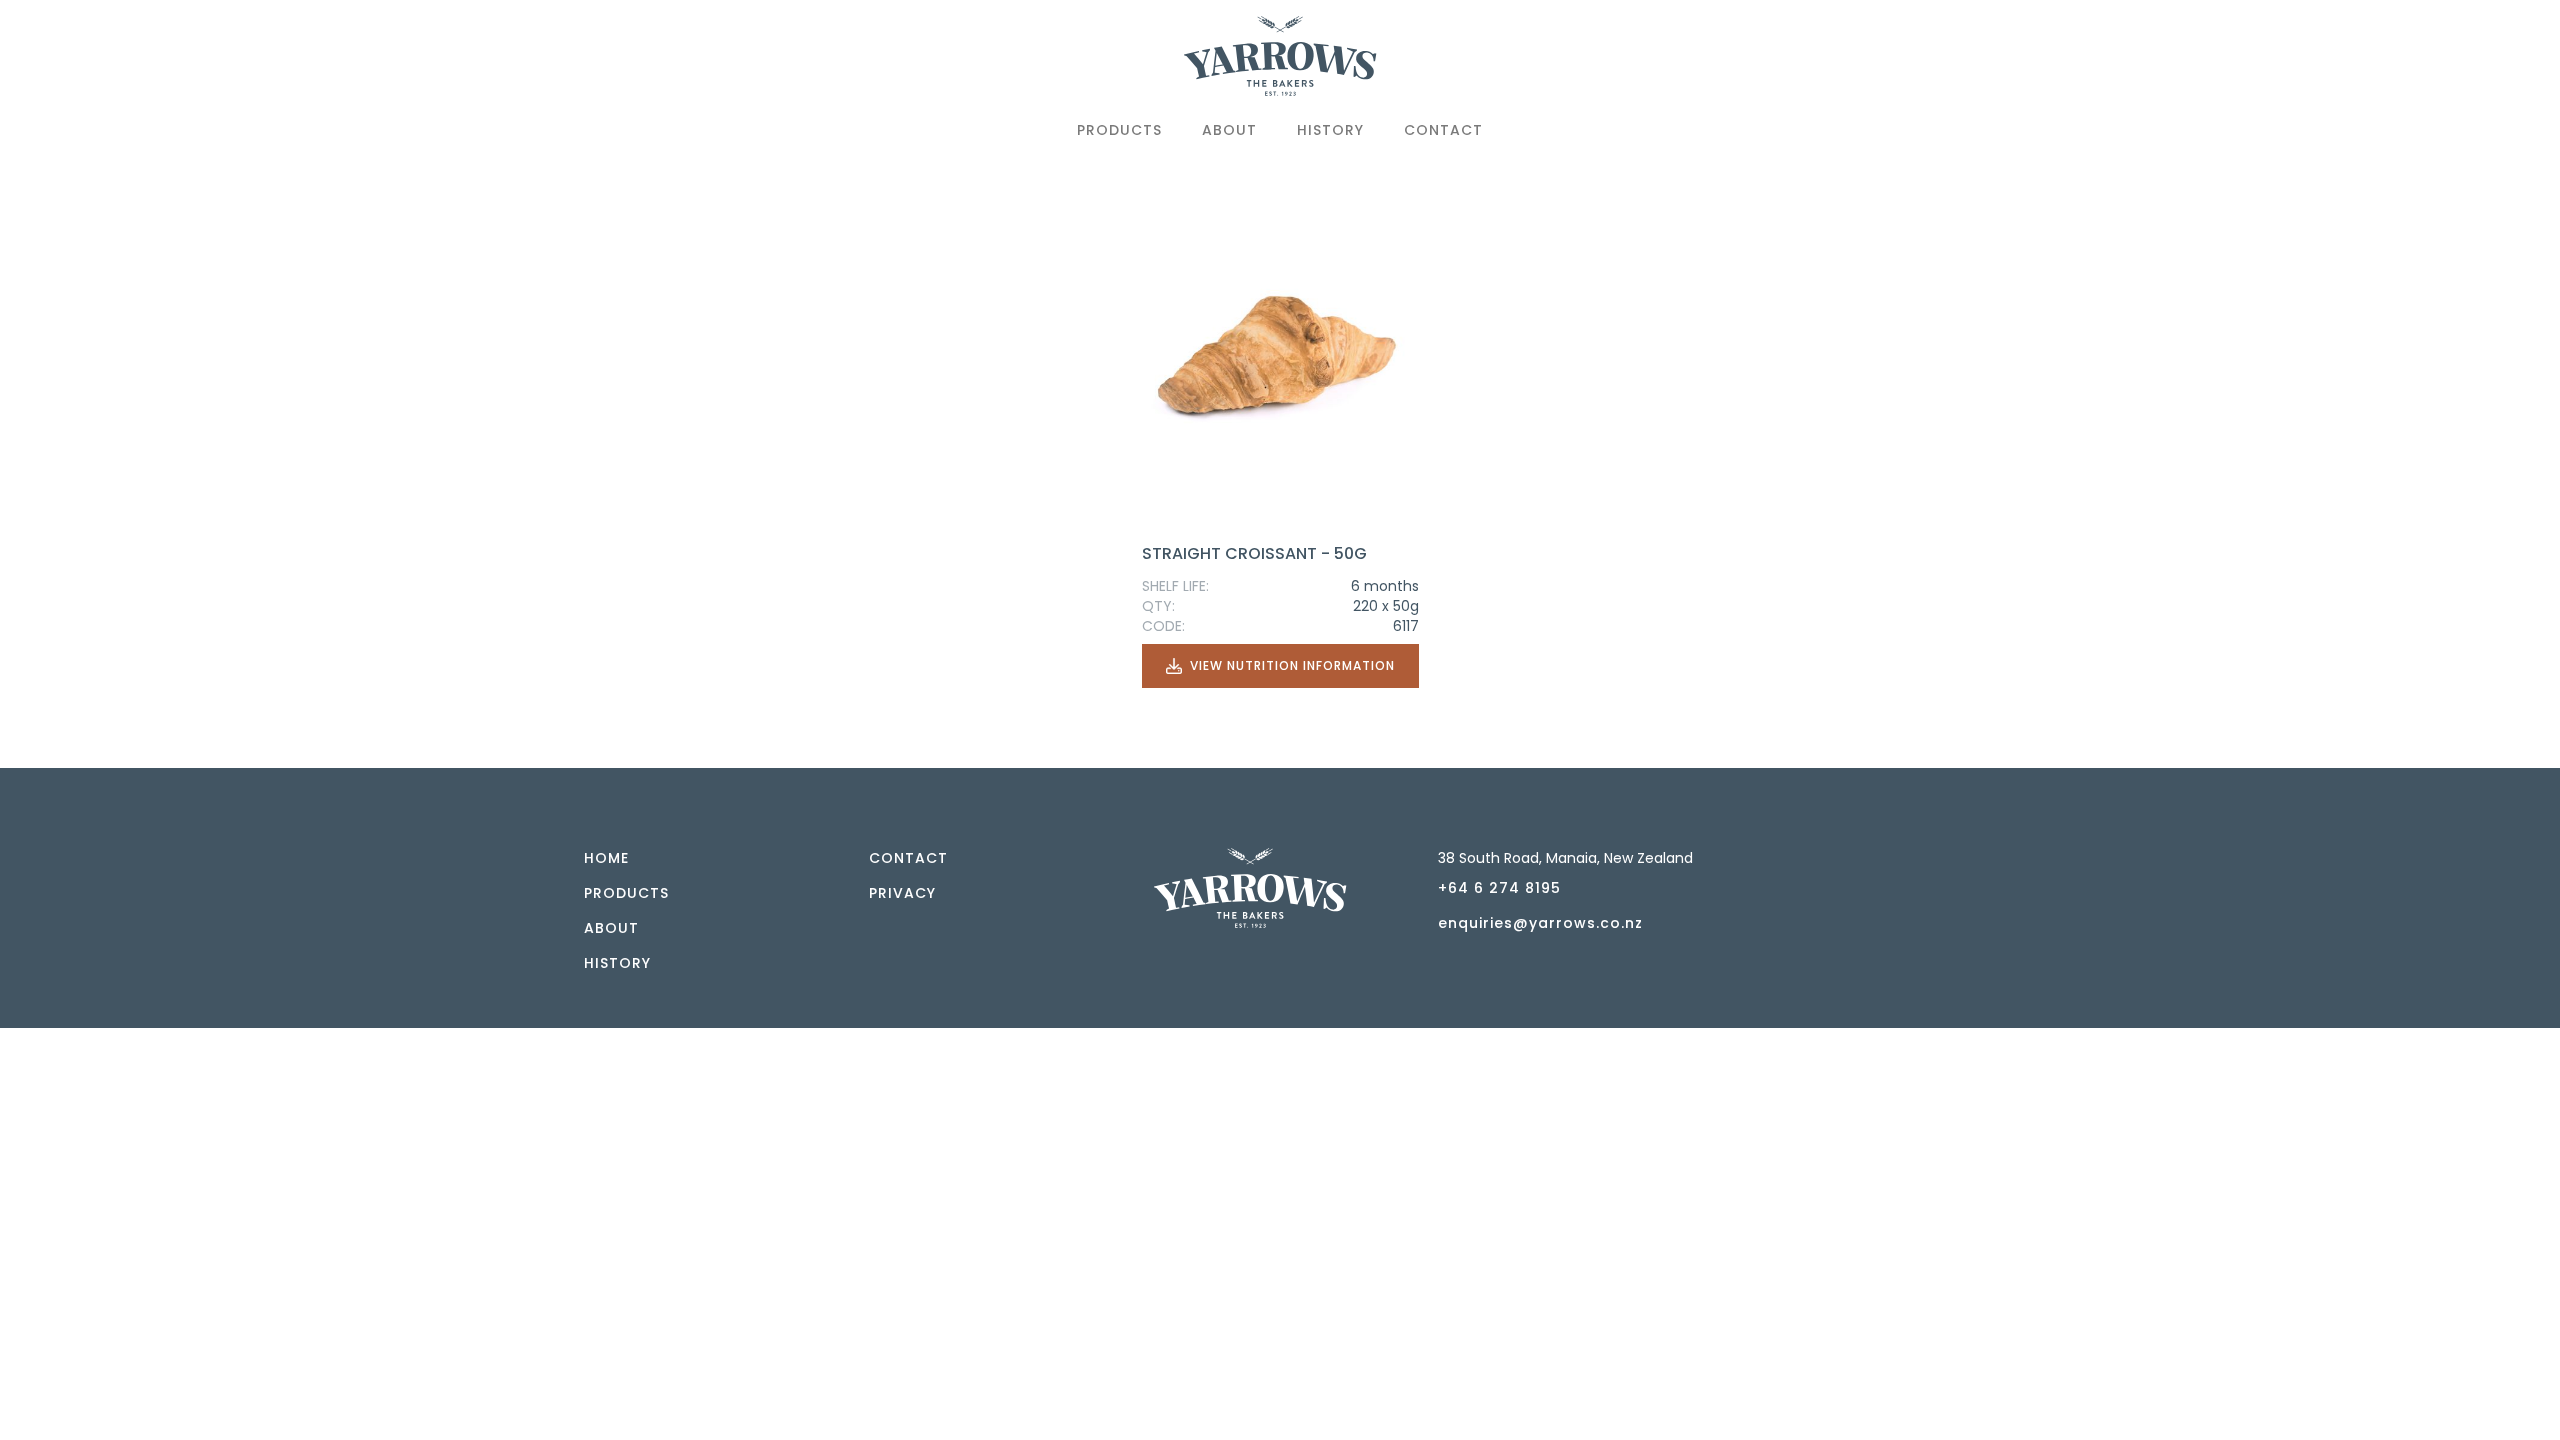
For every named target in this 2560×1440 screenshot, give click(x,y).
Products (1119, 130)
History (1330, 130)
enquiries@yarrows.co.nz (1540, 923)
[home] (1280, 64)
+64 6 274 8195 (1499, 888)
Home (606, 858)
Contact (1443, 130)
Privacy (902, 893)
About (1229, 130)
